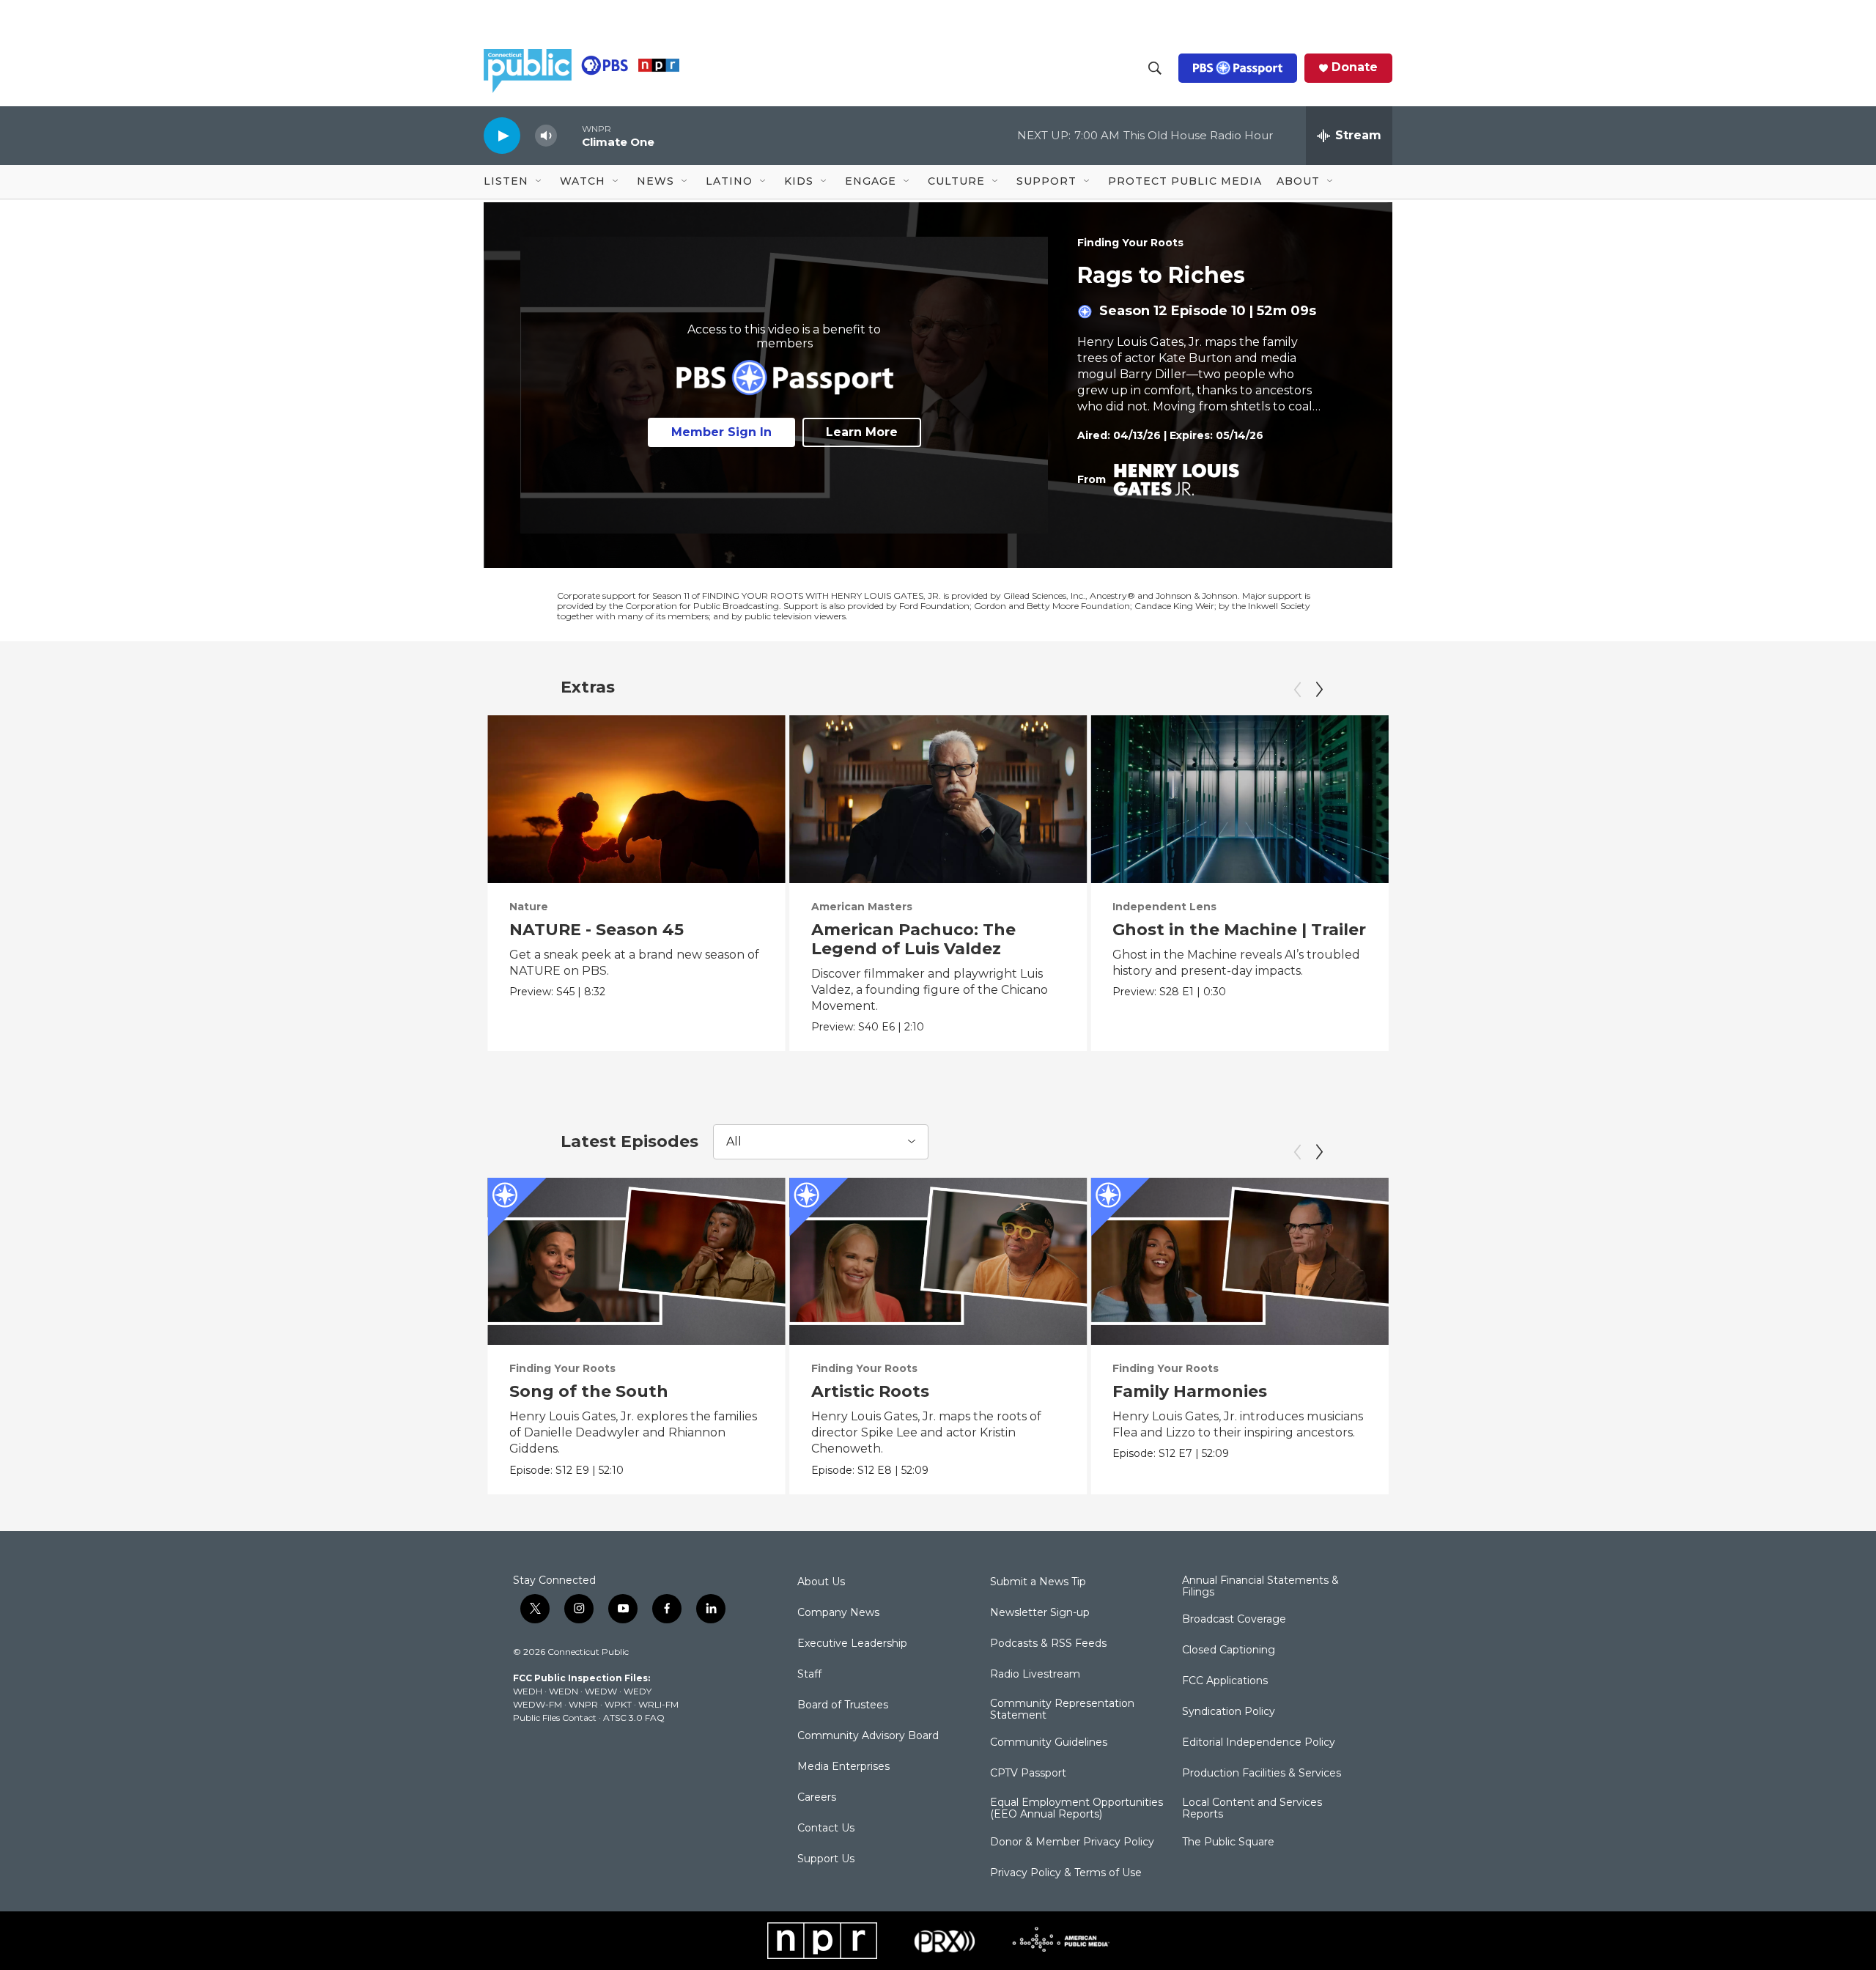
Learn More (862, 432)
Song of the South (589, 1391)
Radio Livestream (1035, 1675)
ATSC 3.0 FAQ (634, 1718)
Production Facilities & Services (1262, 1774)
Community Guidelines (1049, 1743)
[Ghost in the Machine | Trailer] (1240, 799)
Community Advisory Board (868, 1736)
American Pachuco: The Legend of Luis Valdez (913, 939)
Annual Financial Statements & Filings (1260, 1587)
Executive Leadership (852, 1644)
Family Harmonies (1190, 1391)
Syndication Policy (1229, 1712)
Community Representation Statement (1062, 1710)
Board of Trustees (843, 1705)
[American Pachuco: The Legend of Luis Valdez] (938, 799)
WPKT (618, 1704)
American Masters (862, 907)
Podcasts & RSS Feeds (1048, 1644)
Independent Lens (1164, 907)
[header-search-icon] (1155, 68)
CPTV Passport (1028, 1774)
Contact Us (826, 1829)
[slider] (569, 135)
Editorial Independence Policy (1259, 1743)
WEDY (638, 1691)
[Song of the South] (636, 1261)
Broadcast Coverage (1234, 1620)
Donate (1355, 67)
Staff (809, 1675)
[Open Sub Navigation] (539, 182)
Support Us (826, 1859)
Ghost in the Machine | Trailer (1239, 930)
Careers (817, 1798)
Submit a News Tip (1038, 1582)
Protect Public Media (1185, 181)
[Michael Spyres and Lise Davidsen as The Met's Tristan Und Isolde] (1541, 799)
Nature (529, 907)
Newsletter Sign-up (1040, 1613)
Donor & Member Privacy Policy (1072, 1842)
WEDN (564, 1691)
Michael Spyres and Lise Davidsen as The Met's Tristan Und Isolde (1517, 949)
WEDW (601, 1691)
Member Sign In (721, 432)
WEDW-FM (538, 1704)
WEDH (528, 1691)
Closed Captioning (1229, 1650)
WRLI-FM (658, 1704)
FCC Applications (1225, 1681)
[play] (502, 135)
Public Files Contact (555, 1718)
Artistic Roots (870, 1391)
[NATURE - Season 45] (636, 799)
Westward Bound (1491, 1391)
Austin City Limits (1765, 907)
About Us (821, 1582)
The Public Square (1228, 1842)
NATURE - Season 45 (597, 930)
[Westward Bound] (1541, 1261)
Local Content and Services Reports (1252, 1809)
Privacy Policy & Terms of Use (1066, 1873)
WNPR (583, 1704)
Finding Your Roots (1130, 243)
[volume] (546, 136)
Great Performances (1471, 907)
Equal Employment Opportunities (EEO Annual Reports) (1077, 1809)
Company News (838, 1613)
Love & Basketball (1794, 1391)
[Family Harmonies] (1240, 1261)
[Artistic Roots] (938, 1261)
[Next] (1319, 690)
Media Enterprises (843, 1767)
